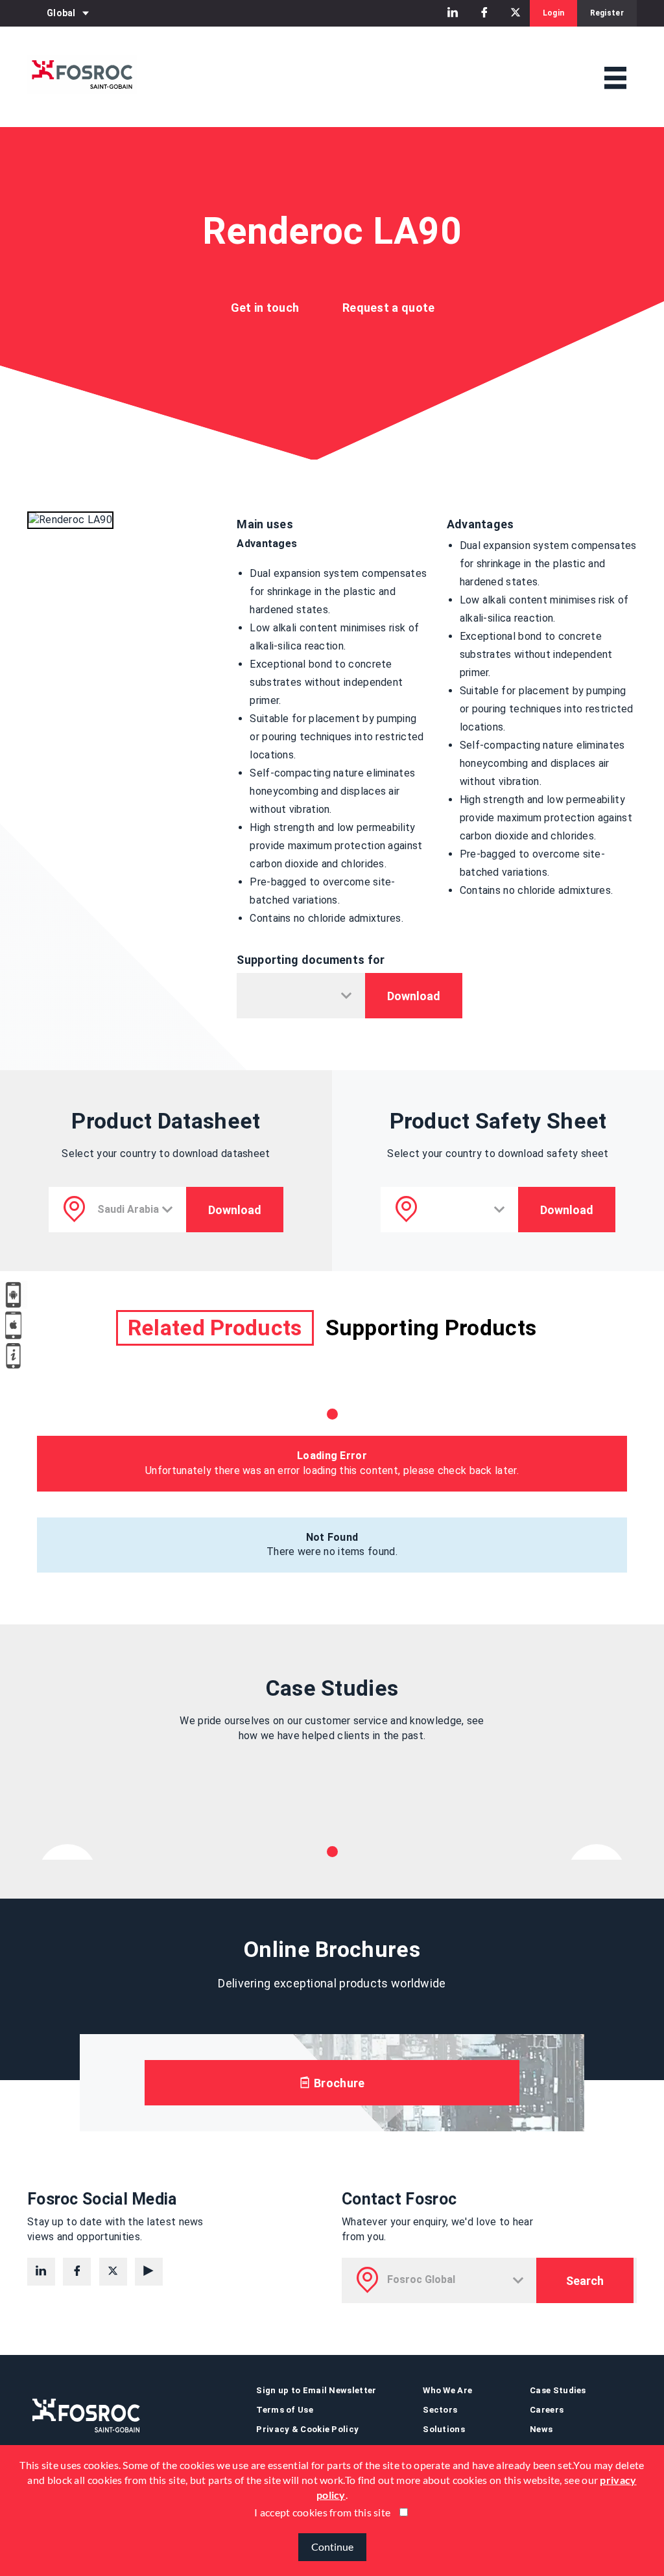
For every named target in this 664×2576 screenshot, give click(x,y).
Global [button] (61, 13)
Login (554, 13)
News (541, 2429)
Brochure (338, 2083)
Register (607, 13)
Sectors (440, 2410)
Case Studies (558, 2390)
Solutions (444, 2429)
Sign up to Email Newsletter (316, 2390)
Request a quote (389, 308)
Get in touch (265, 308)
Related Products (215, 1328)
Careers (547, 2410)
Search (585, 2281)
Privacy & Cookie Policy (307, 2429)
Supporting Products (431, 1328)
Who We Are (447, 2390)
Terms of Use (285, 2410)
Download (414, 996)
